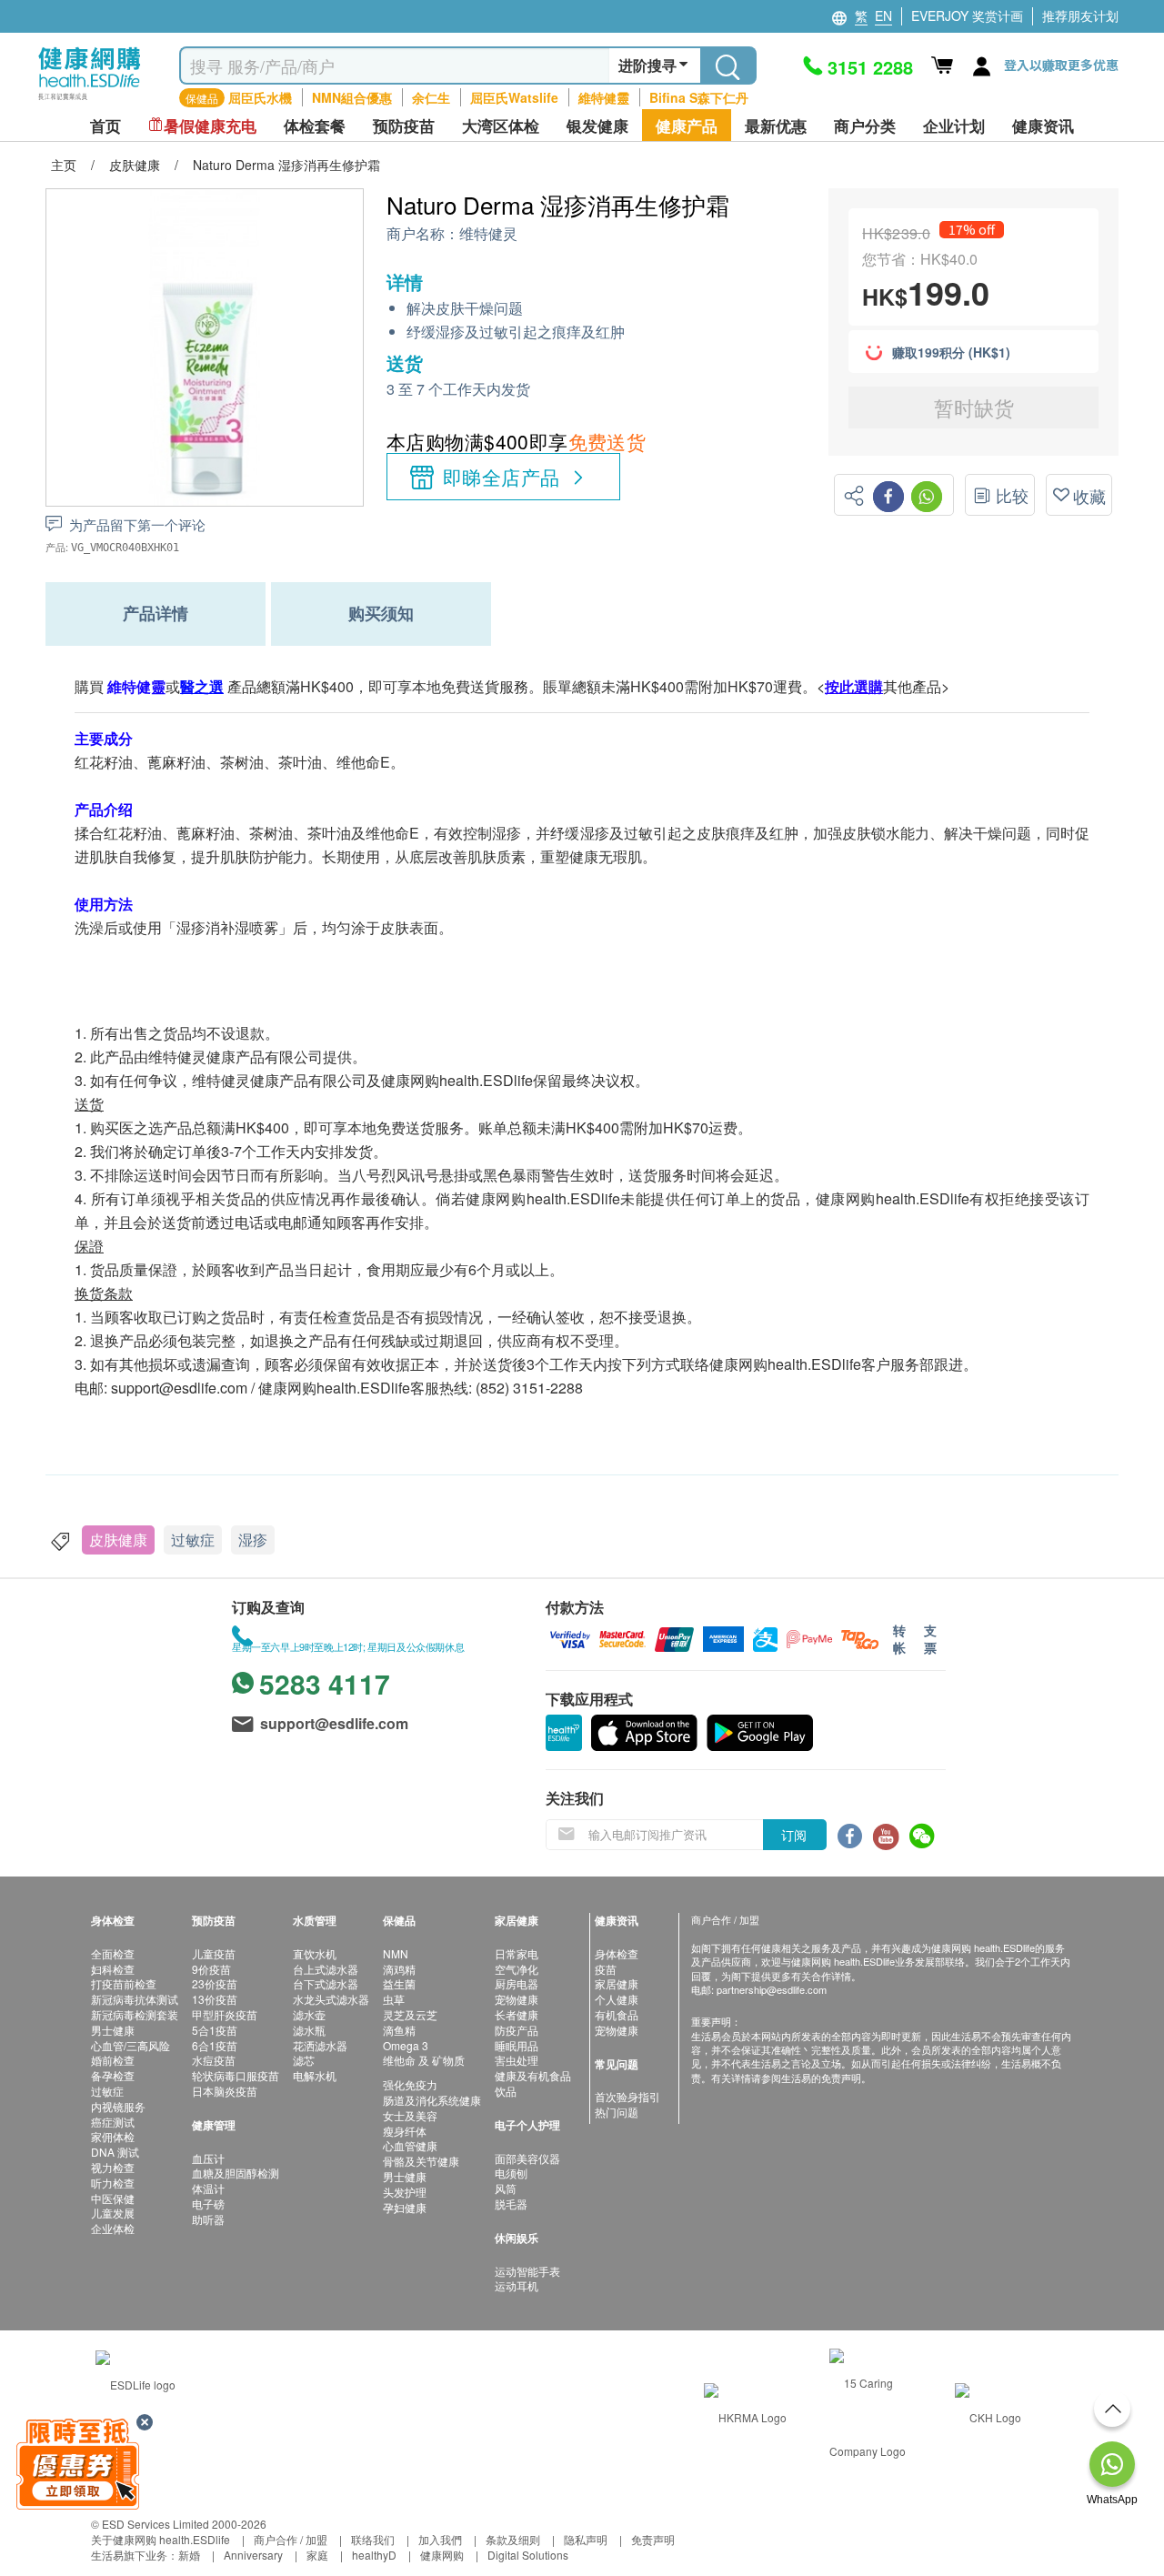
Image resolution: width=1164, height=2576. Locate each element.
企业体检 (113, 2228)
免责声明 (653, 2539)
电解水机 (315, 2075)
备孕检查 (113, 2075)
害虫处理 (517, 2060)
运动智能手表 (527, 2271)
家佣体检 (113, 2136)
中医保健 (113, 2198)
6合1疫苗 (215, 2045)
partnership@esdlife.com (772, 1989)
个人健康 (617, 1999)
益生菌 (399, 1983)
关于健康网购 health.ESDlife (161, 2539)
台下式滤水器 (326, 1983)
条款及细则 (513, 2539)
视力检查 (113, 2167)
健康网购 (442, 2555)
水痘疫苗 (214, 2060)
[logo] (90, 101)
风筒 (506, 2188)
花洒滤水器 (320, 2045)
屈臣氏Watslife (514, 97)
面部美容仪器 (527, 2158)
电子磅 (208, 2204)
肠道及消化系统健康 (432, 2100)
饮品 (506, 2091)
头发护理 (405, 2192)
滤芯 (304, 2060)
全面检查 (113, 1953)
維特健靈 (604, 97)
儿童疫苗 (214, 1953)
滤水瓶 (309, 2030)
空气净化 (517, 1969)
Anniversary (253, 2555)
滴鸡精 (399, 1969)
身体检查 (617, 1953)
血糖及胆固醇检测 (236, 2173)
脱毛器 (511, 2204)
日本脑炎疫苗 (225, 2091)
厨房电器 (517, 1983)
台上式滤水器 (326, 1969)
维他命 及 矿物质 (424, 2060)
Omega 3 (406, 2045)
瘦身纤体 (405, 2131)
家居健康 (617, 1983)
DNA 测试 (115, 2152)
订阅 (794, 1835)
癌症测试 (113, 2122)
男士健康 (113, 2030)
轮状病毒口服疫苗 (236, 2075)
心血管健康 (410, 2145)
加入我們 (440, 2539)
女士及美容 (410, 2115)
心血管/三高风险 (130, 2045)
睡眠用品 (517, 2045)
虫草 (394, 1999)
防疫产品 (517, 2030)
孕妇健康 (405, 2207)
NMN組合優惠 (352, 97)
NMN (396, 1953)
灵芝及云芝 (410, 2014)
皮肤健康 (118, 1540)
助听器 (208, 2219)
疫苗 (606, 1969)
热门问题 (617, 2112)
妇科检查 (113, 1969)
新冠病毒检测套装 (135, 2014)
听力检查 (113, 2183)
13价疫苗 (215, 1999)
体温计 (208, 2188)
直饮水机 (315, 1953)
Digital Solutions (528, 2555)
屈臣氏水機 (260, 97)
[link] (135, 2383)
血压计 (208, 2158)
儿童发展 (113, 2213)
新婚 (189, 2555)
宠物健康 (517, 1999)
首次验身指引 (627, 2096)
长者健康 (517, 2014)
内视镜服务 (118, 2106)
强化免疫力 (410, 2084)
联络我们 (373, 2539)
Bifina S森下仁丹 (699, 97)
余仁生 (431, 97)
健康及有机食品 (533, 2075)
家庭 (317, 2555)
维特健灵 (488, 234)
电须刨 (511, 2173)
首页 (105, 126)
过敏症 (193, 1540)
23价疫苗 (215, 1983)
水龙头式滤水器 (331, 1999)
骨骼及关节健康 (421, 2161)
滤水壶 (309, 2014)
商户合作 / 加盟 (291, 2539)
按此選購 (854, 686)
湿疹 (253, 1540)
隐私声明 (586, 2539)
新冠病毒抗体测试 (135, 1999)
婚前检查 (113, 2060)
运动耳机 (517, 2285)
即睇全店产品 (502, 477)
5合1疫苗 (215, 2030)
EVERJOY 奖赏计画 (967, 15)
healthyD (374, 2555)
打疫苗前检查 (124, 1983)
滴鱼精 (399, 2030)
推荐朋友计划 (1080, 15)
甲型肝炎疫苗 (225, 2014)
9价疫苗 (211, 1969)
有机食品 (617, 2014)
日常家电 (517, 1953)
